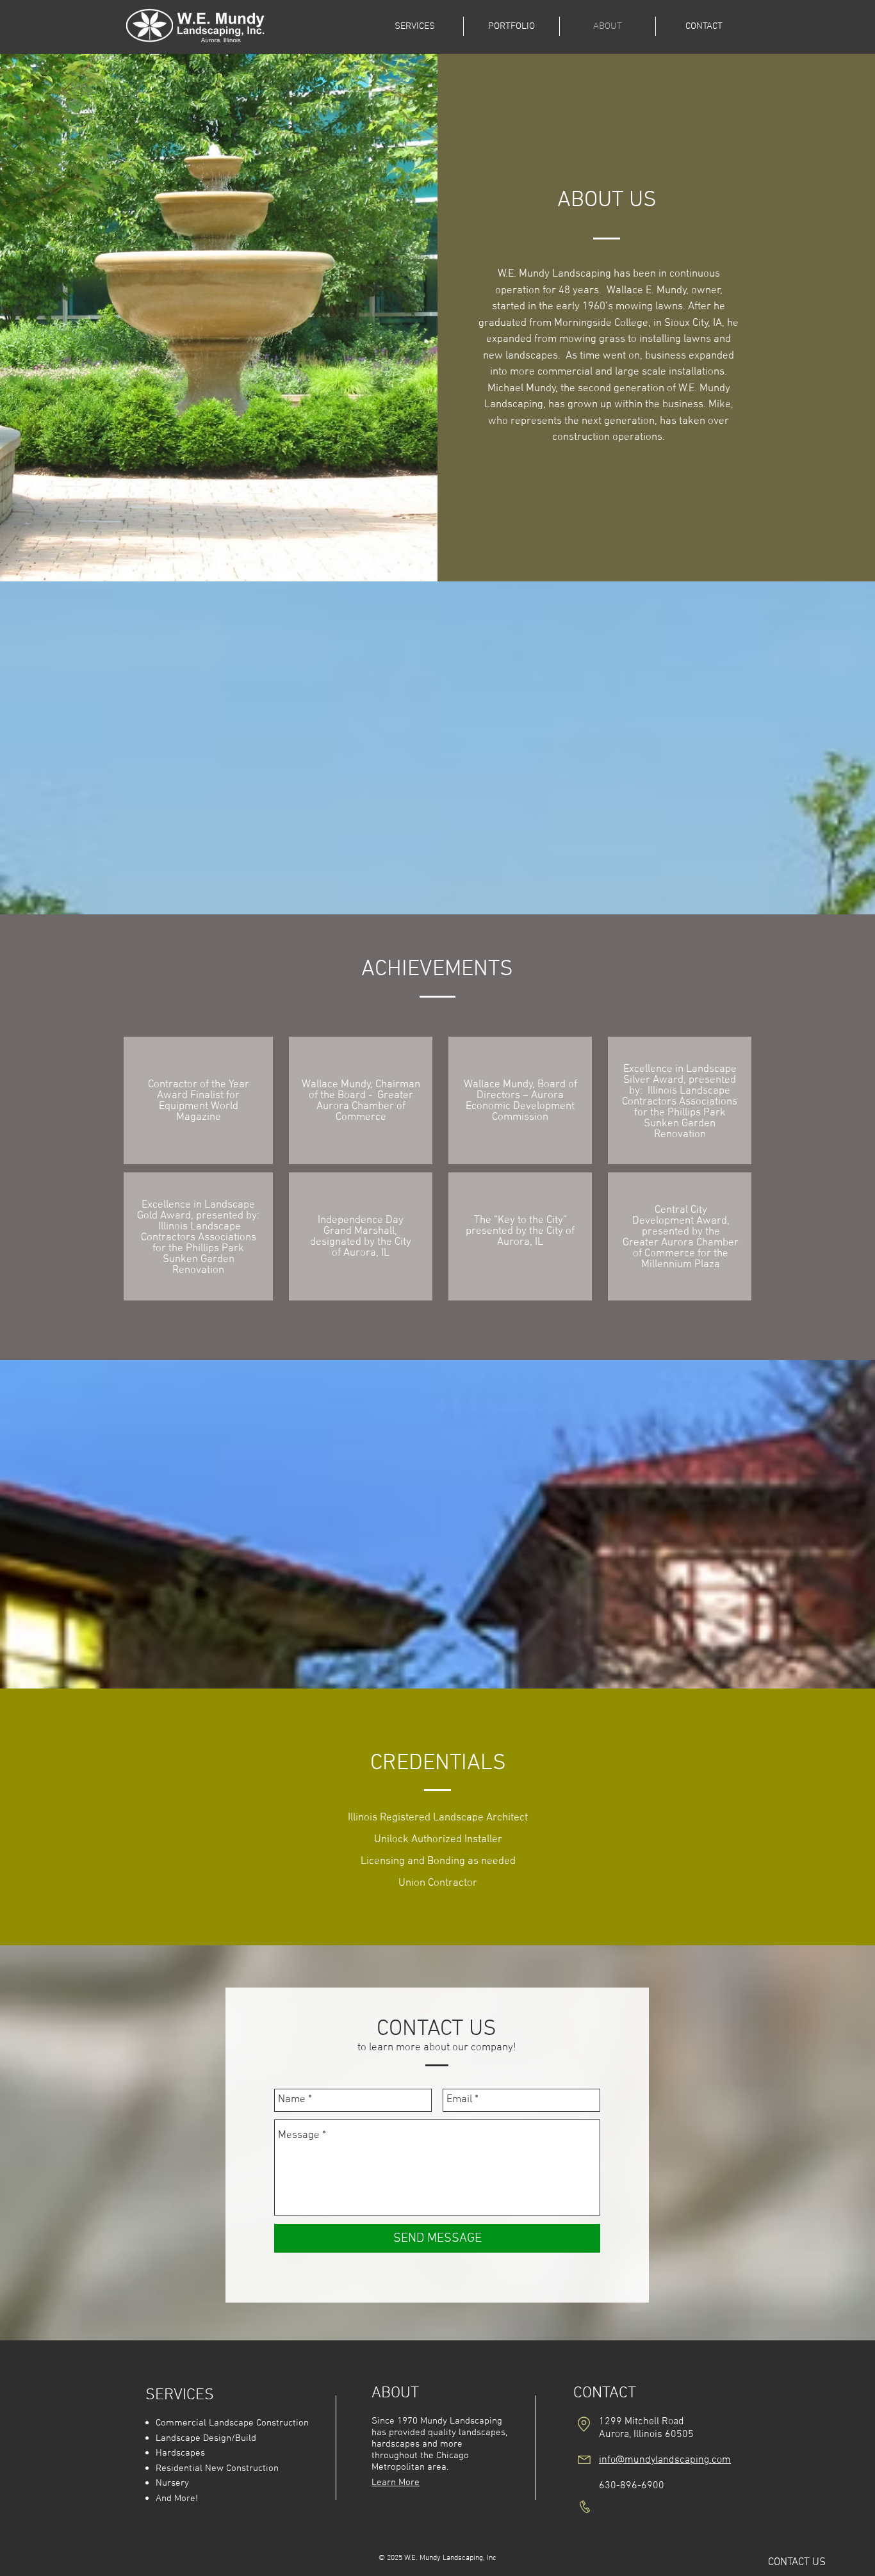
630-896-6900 (633, 2486)
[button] (797, 2563)
